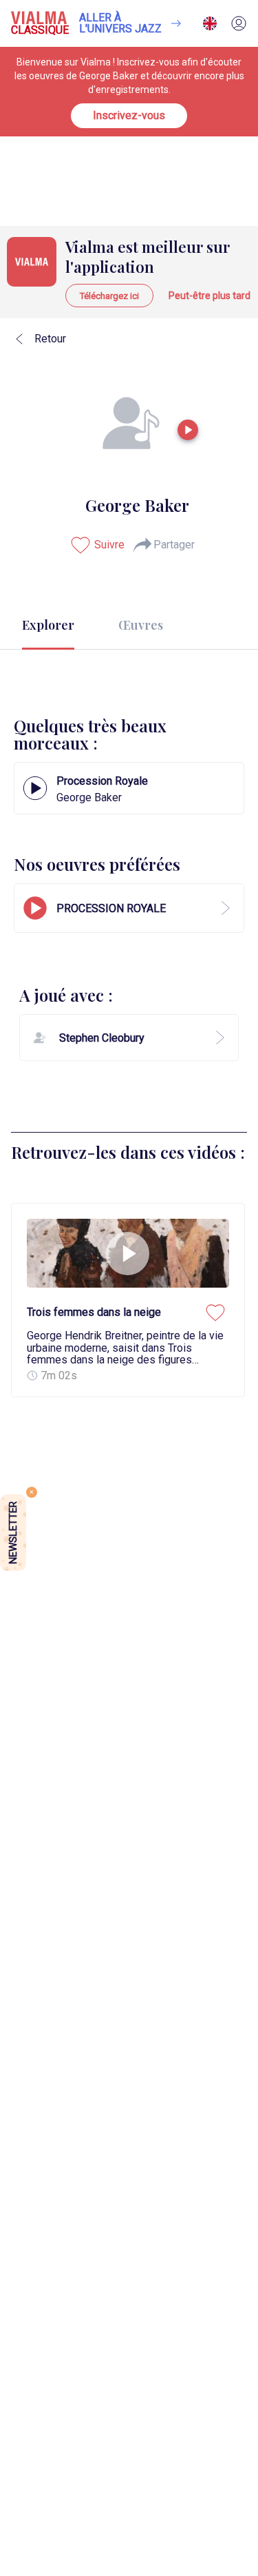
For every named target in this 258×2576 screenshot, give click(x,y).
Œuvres (141, 625)
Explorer (48, 625)
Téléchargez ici (109, 296)
